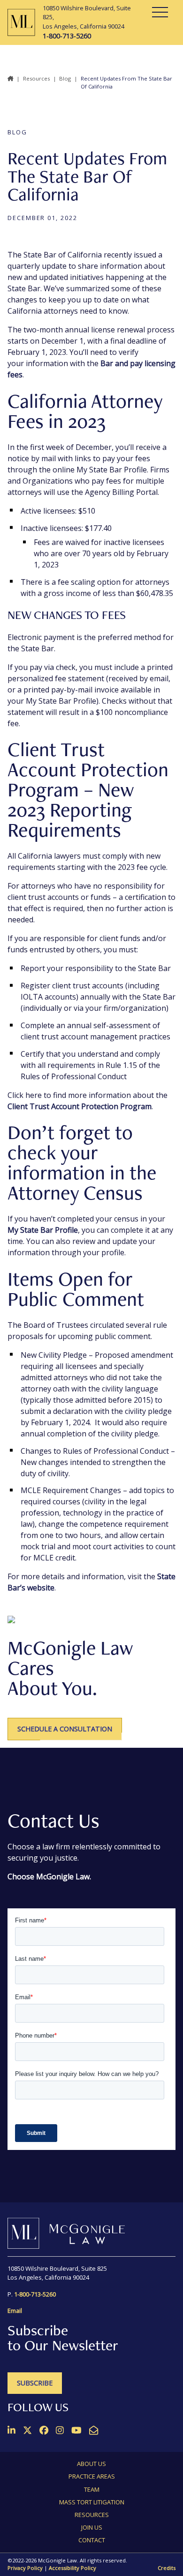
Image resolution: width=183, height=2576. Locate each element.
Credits (167, 2568)
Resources (36, 78)
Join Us (92, 2527)
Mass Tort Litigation (92, 2502)
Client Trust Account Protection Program (80, 1106)
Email (15, 2311)
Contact (92, 2540)
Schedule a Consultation (65, 1729)
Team (92, 2489)
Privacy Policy (25, 2568)
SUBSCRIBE (35, 2383)
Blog (65, 78)
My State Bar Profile (43, 1230)
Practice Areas (92, 2476)
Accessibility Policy (72, 2568)
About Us (91, 2464)
